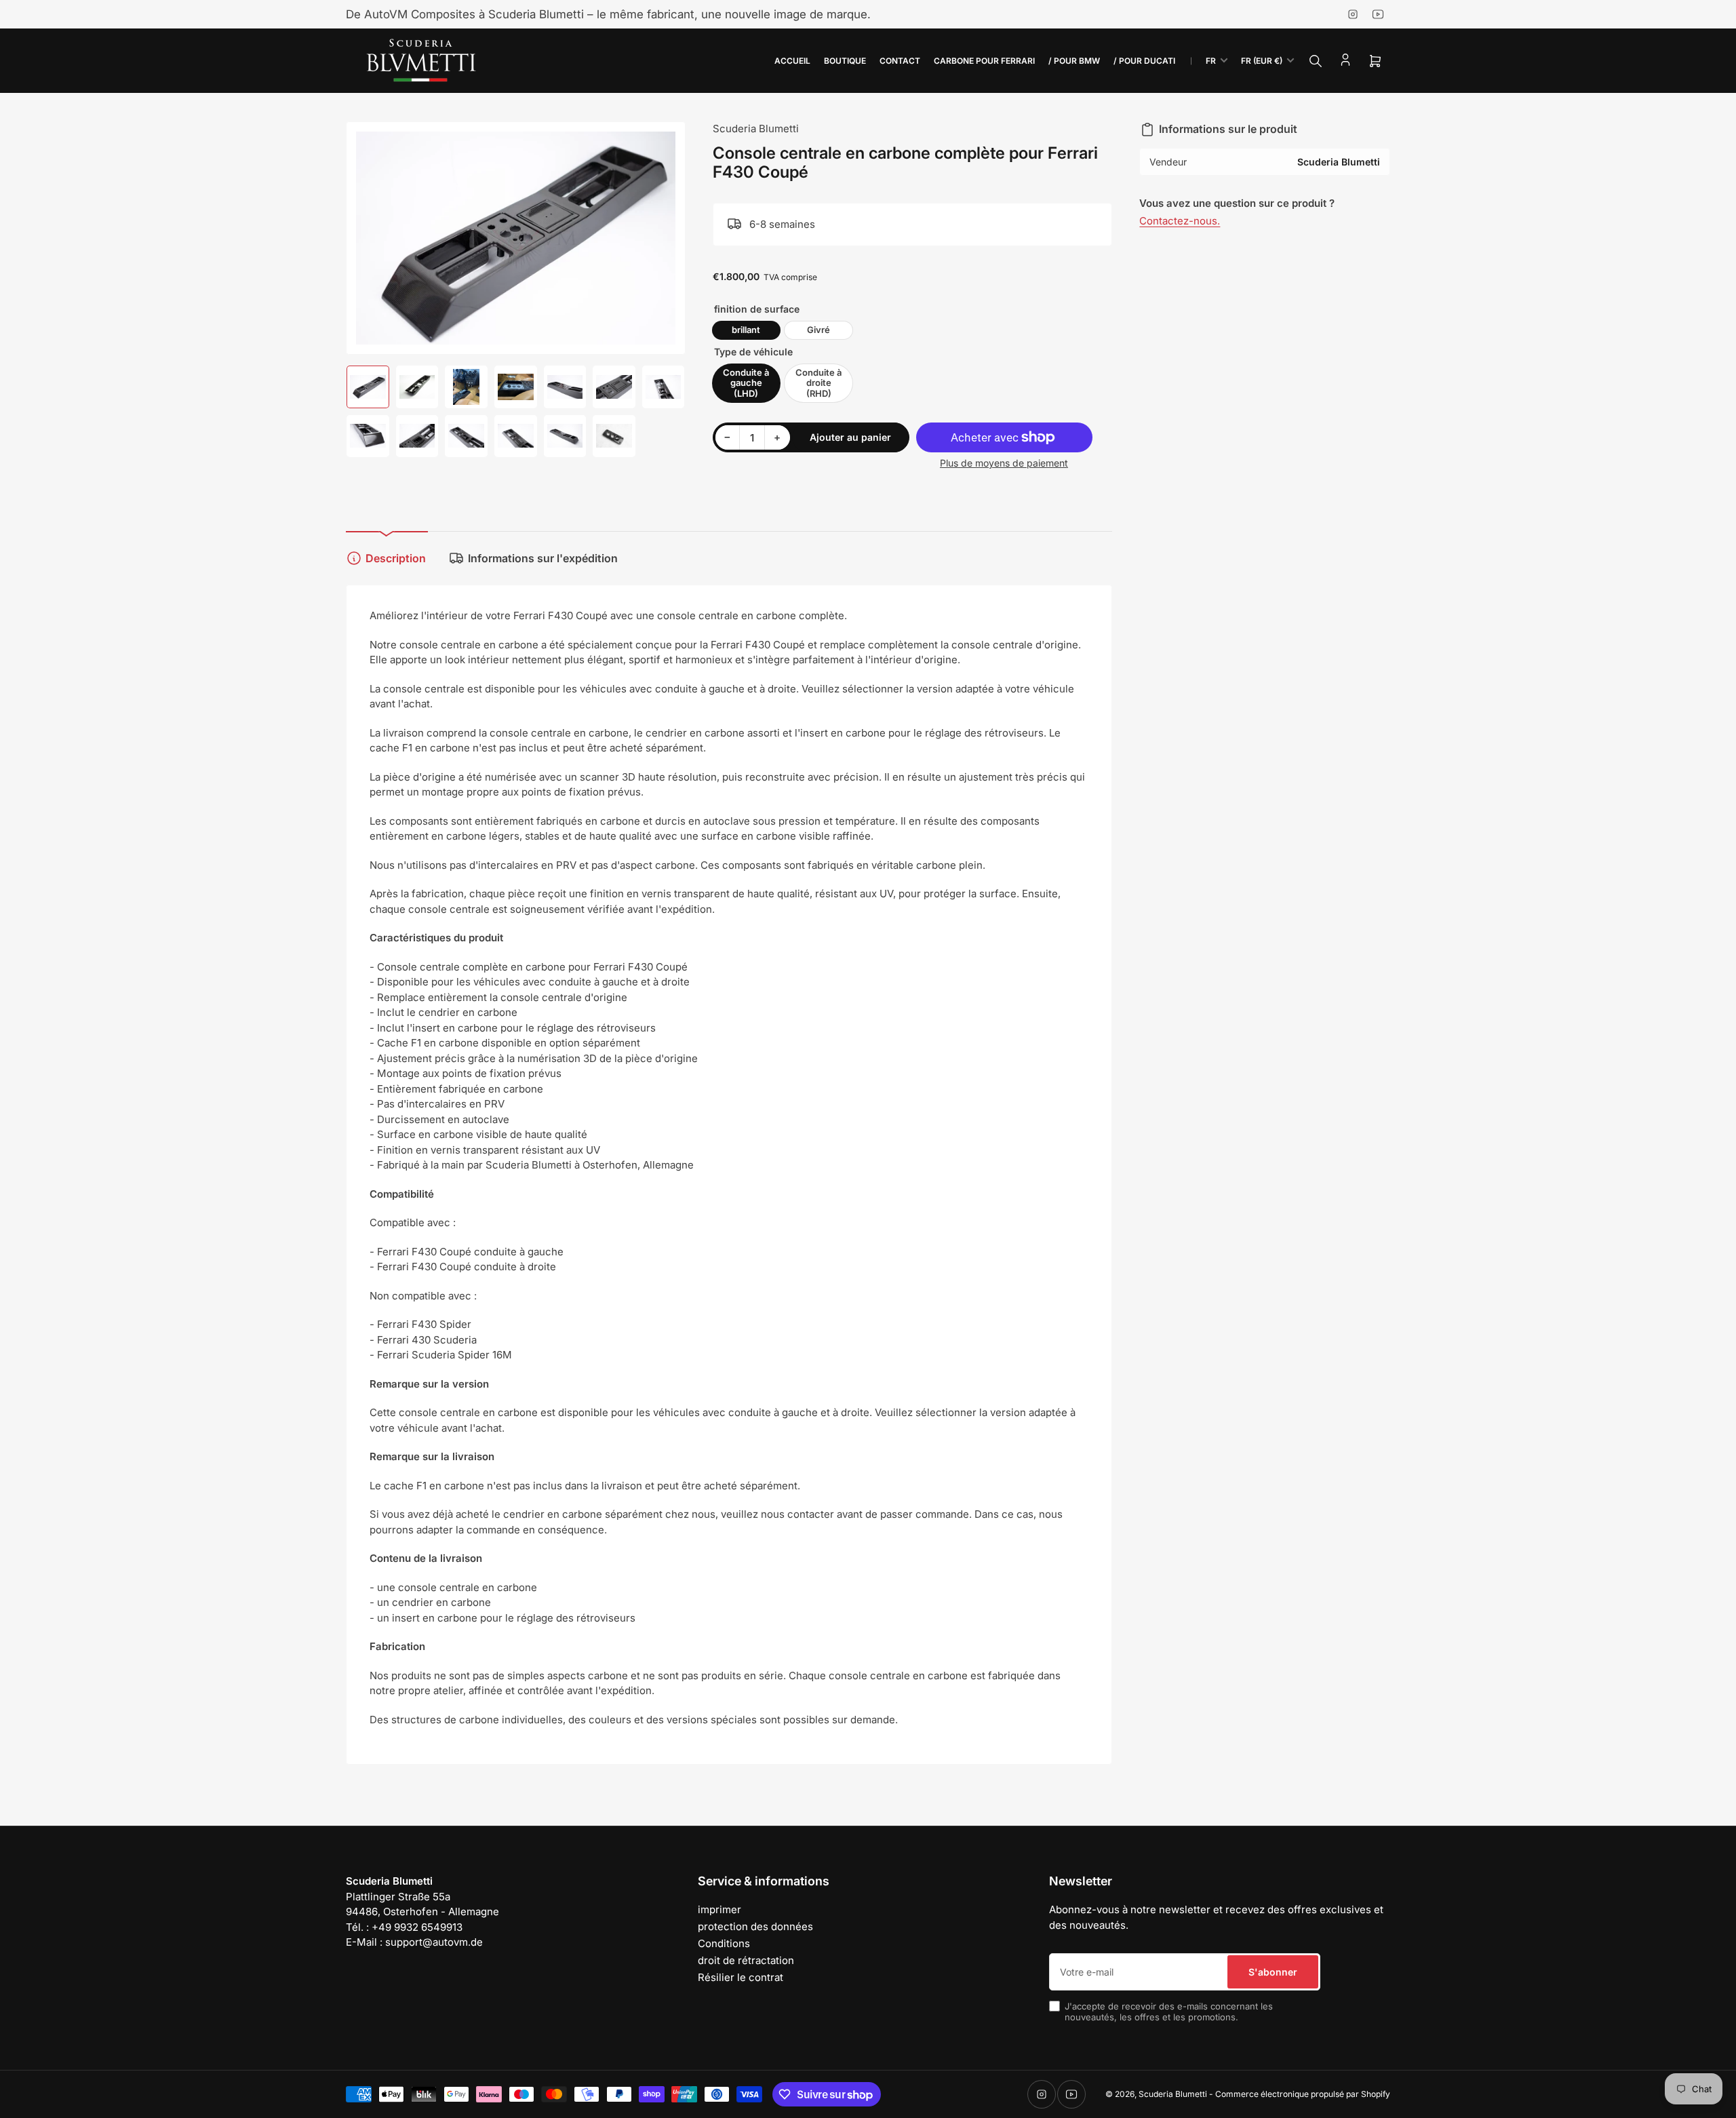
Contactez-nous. (1180, 221)
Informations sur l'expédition (543, 558)
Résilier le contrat (741, 1977)
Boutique (845, 61)
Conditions (724, 1943)
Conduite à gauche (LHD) (746, 383)
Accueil (792, 61)
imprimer (719, 1909)
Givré (818, 330)
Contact (900, 61)
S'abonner (1273, 1972)
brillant (746, 330)
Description (396, 558)
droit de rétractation (746, 1960)
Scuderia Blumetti (756, 129)
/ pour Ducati (1144, 61)
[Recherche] (1316, 61)
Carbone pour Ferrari (984, 61)
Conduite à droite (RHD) (818, 383)
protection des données (755, 1926)
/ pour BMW (1074, 61)
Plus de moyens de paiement (1004, 463)
